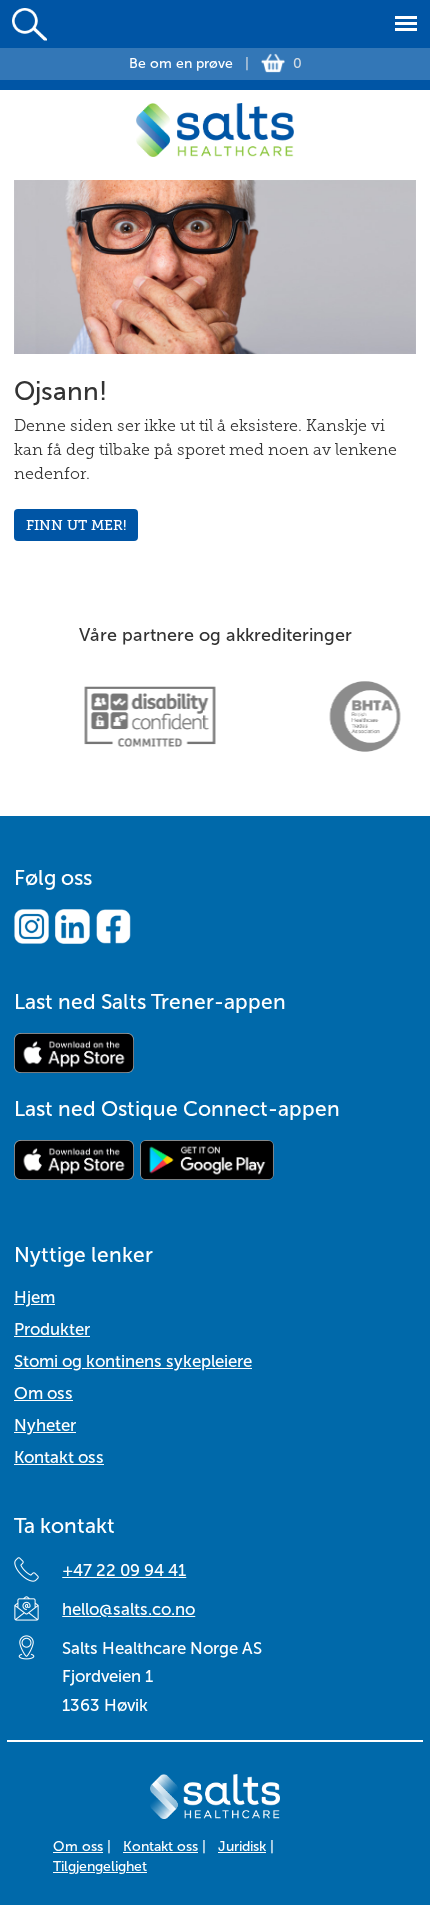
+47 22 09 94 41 (124, 1570)
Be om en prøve (181, 63)
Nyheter (45, 1425)
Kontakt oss (59, 1457)
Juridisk (242, 1846)
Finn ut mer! (76, 525)
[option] (130, 716)
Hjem (34, 1297)
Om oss (43, 1393)
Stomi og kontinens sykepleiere (133, 1361)
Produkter (52, 1329)
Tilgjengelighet (100, 1866)
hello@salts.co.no (128, 1609)
